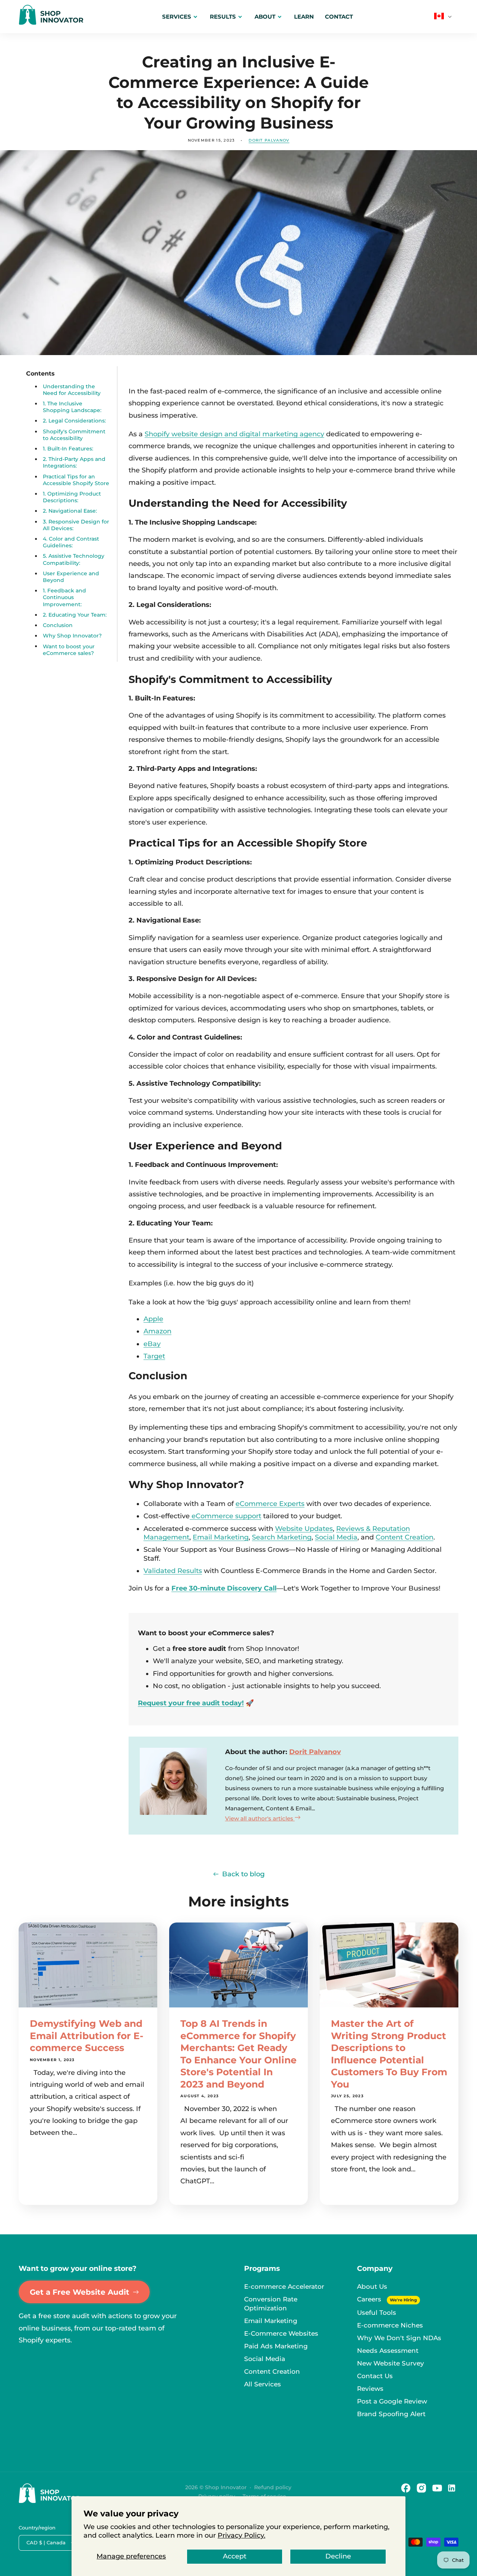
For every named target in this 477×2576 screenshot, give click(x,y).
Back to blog (243, 1874)
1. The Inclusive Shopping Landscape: (72, 407)
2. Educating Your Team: (75, 615)
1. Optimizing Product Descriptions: (72, 497)
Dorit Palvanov (315, 1752)
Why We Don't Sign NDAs (399, 2338)
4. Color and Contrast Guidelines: (71, 542)
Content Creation (405, 1537)
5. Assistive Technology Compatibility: (74, 560)
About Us (372, 2287)
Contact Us (375, 2376)
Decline (338, 2556)
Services (177, 17)
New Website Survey (391, 2363)
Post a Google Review (392, 2401)
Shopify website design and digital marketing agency (234, 434)
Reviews (370, 2389)
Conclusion (58, 626)
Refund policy (273, 2487)
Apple (153, 1319)
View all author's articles (260, 1818)
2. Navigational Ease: (70, 511)
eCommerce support (226, 1516)
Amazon (157, 1331)
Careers (370, 2299)
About (265, 17)
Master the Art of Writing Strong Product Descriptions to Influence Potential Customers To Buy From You (389, 2054)
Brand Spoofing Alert (391, 2414)
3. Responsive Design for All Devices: (76, 525)
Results (223, 17)
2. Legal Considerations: (74, 421)
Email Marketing (221, 1537)
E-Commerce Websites (281, 2333)
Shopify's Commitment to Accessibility (74, 435)
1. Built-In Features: (68, 449)
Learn (304, 17)
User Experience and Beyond (71, 577)
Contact (339, 17)
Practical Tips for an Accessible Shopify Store (76, 480)
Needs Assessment (388, 2351)
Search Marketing (282, 1537)
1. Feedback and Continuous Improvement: (64, 598)
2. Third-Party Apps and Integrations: (74, 463)
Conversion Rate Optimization (271, 2304)
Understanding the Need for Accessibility (72, 390)
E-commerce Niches (390, 2325)
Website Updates (304, 1529)
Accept (235, 2556)
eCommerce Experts (270, 1504)
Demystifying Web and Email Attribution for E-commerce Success (87, 2036)
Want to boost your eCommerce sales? (69, 650)
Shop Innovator (226, 2487)
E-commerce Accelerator (284, 2287)
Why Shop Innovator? (72, 636)
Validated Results (173, 1571)
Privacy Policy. (241, 2535)
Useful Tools (377, 2313)
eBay (152, 1344)
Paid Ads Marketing (276, 2346)
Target (154, 1356)
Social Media (336, 1537)
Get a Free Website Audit (80, 2292)
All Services (263, 2384)
